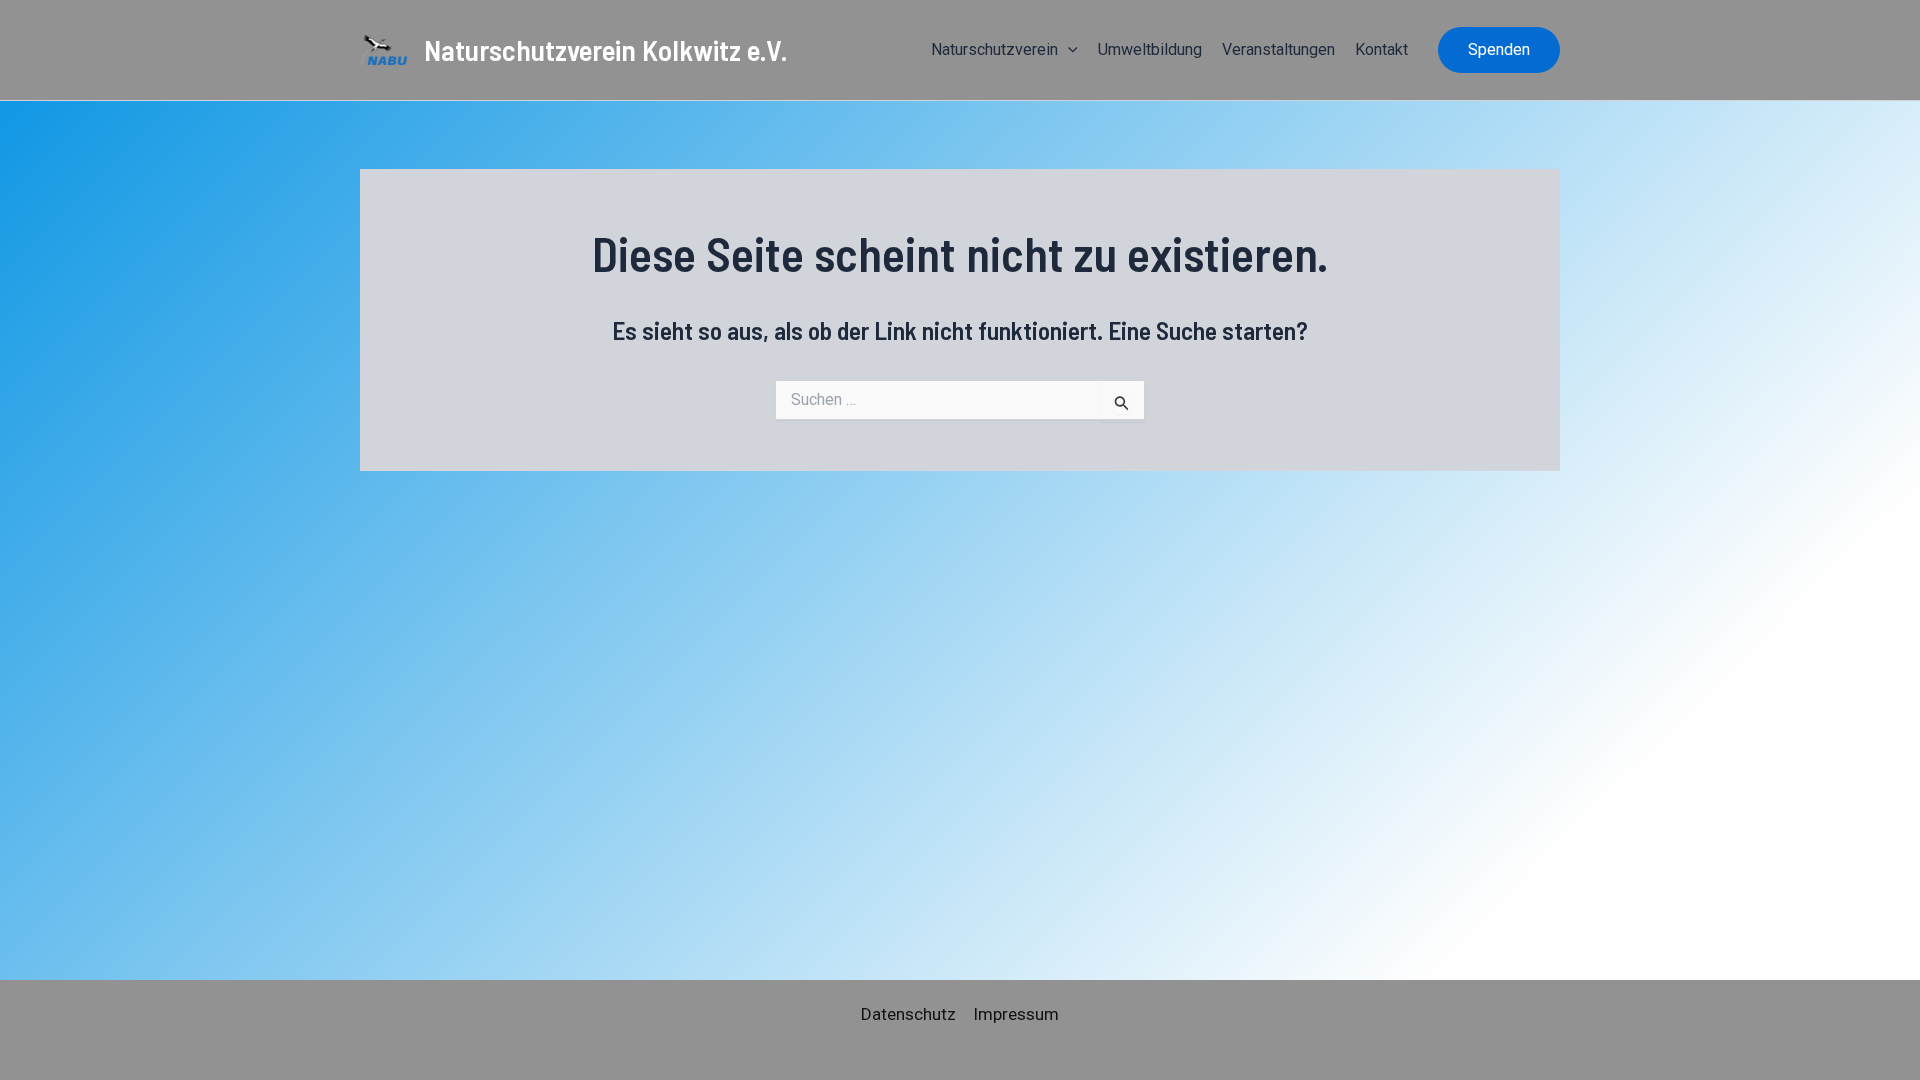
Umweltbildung (1150, 49)
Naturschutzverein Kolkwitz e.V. (606, 49)
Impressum (1016, 1014)
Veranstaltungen (1278, 49)
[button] (1068, 50)
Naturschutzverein (994, 49)
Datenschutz (908, 1014)
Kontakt (1381, 49)
